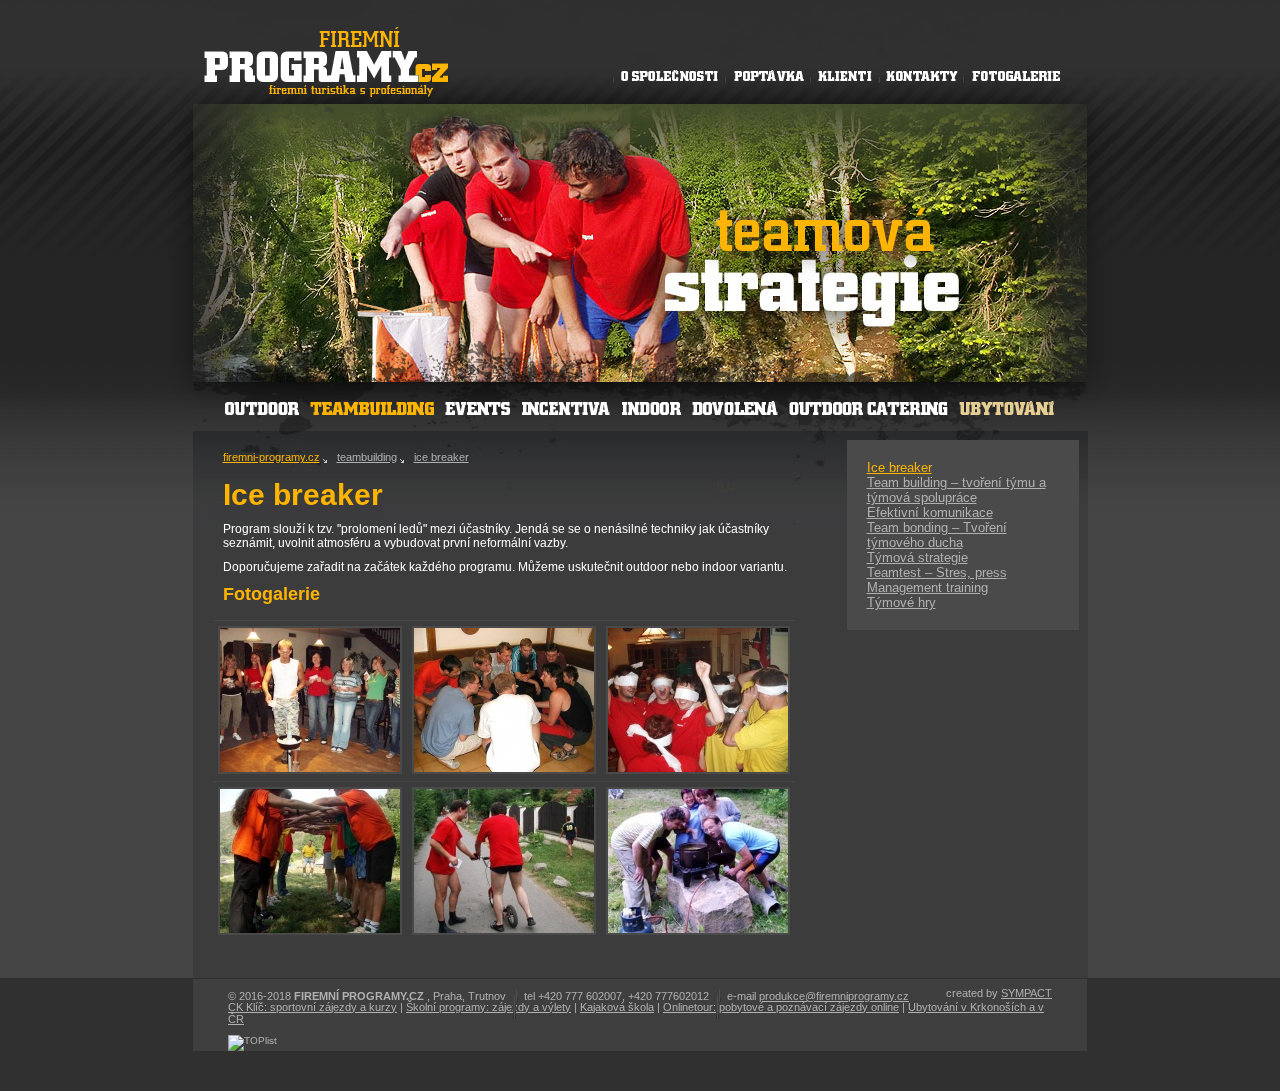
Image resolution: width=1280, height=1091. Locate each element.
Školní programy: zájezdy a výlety (488, 1007)
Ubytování (1005, 406)
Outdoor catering (869, 406)
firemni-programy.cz (271, 457)
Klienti (845, 75)
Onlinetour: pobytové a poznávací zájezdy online (781, 1007)
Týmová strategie (917, 557)
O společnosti (669, 75)
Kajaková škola (617, 1007)
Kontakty (922, 75)
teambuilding (367, 457)
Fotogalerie (1016, 75)
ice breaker (441, 457)
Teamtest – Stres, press (937, 572)
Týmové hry (901, 602)
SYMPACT (1026, 993)
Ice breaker (899, 467)
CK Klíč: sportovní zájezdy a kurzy (312, 1007)
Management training (927, 587)
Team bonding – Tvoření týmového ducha (937, 535)
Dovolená (733, 406)
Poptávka (767, 75)
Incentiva (564, 406)
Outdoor (261, 406)
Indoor (649, 406)
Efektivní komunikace (930, 512)
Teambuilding (372, 406)
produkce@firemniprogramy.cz (834, 996)
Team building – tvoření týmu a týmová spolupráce (956, 490)
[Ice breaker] (310, 770)
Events (477, 406)
